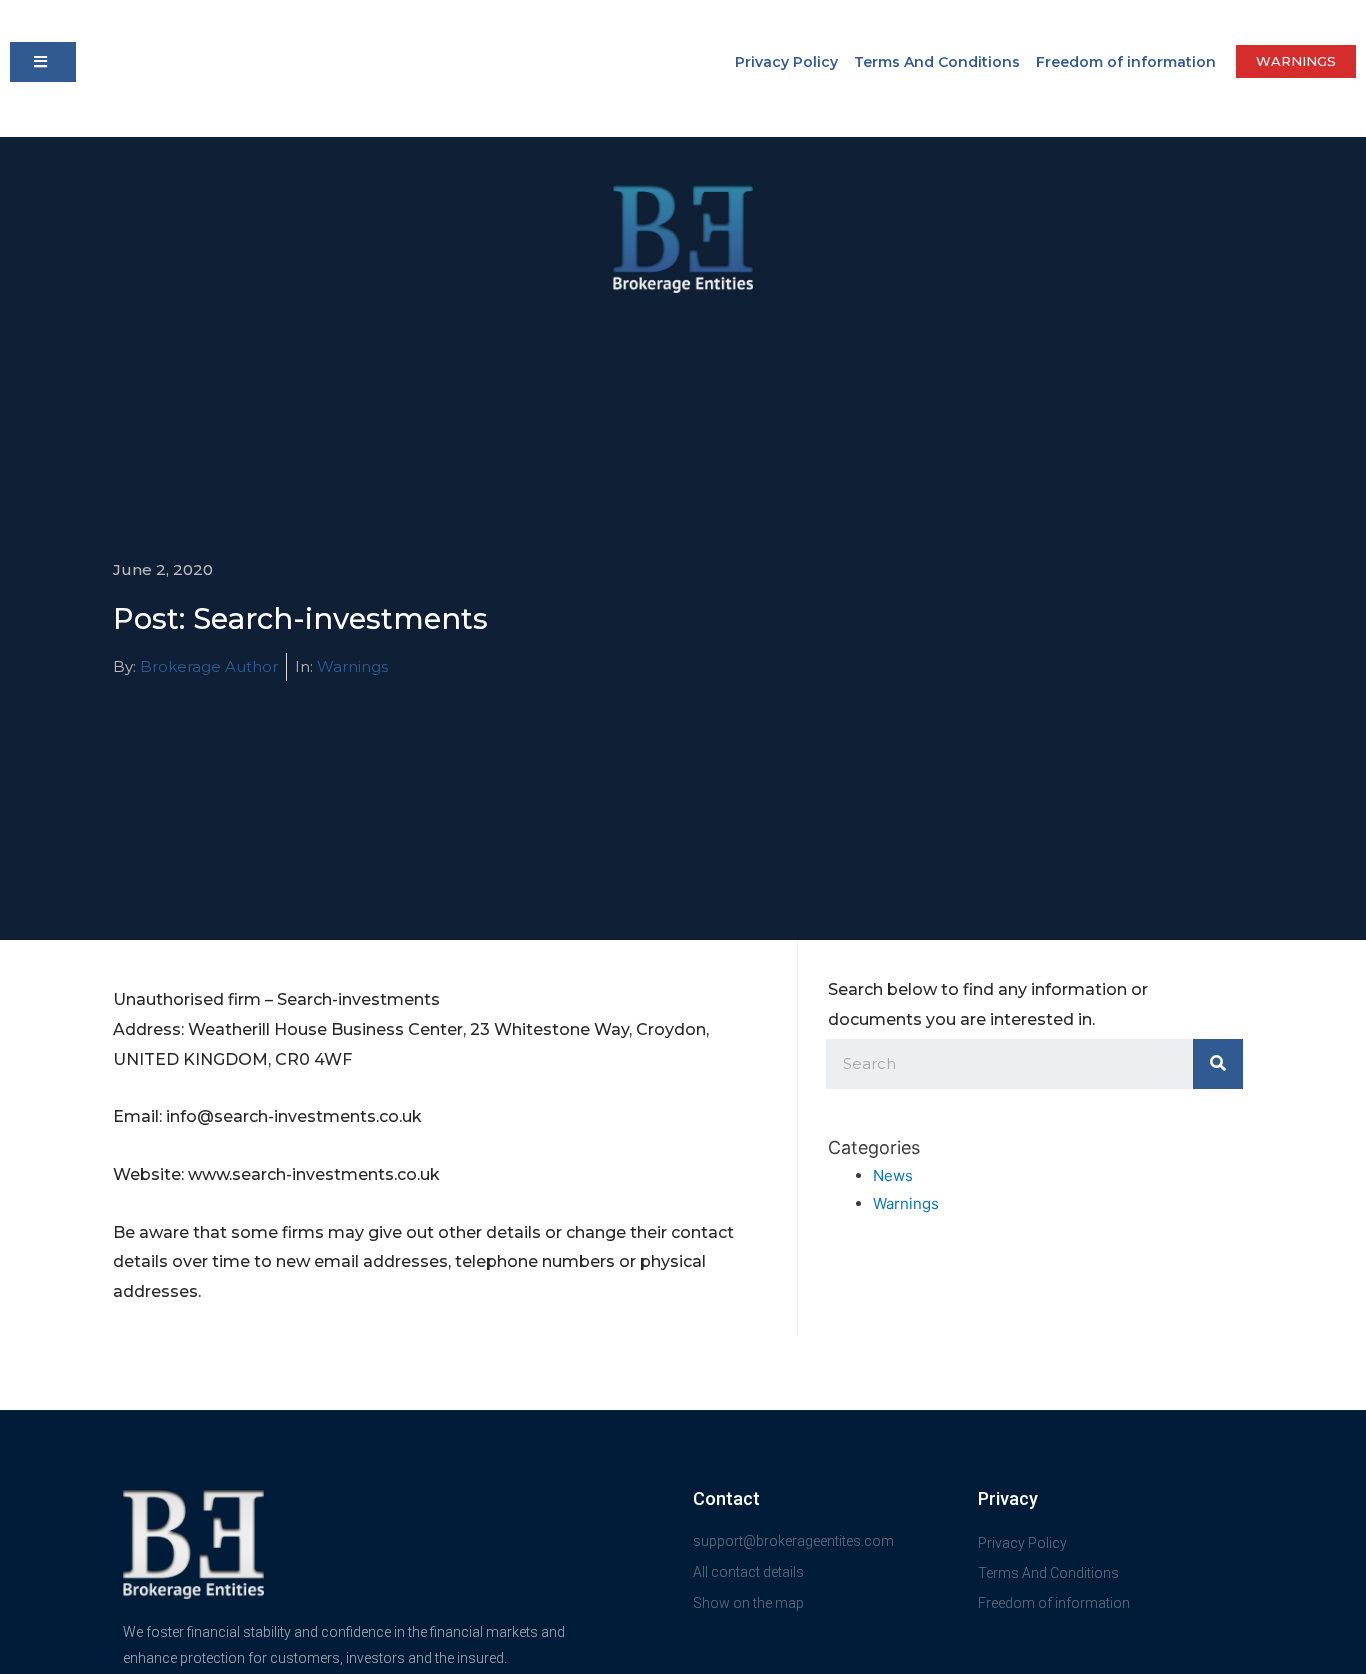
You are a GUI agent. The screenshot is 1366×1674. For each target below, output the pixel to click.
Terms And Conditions (937, 62)
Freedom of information (1126, 62)
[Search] (1218, 1064)
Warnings (352, 666)
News (893, 1175)
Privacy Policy (786, 62)
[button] (43, 62)
